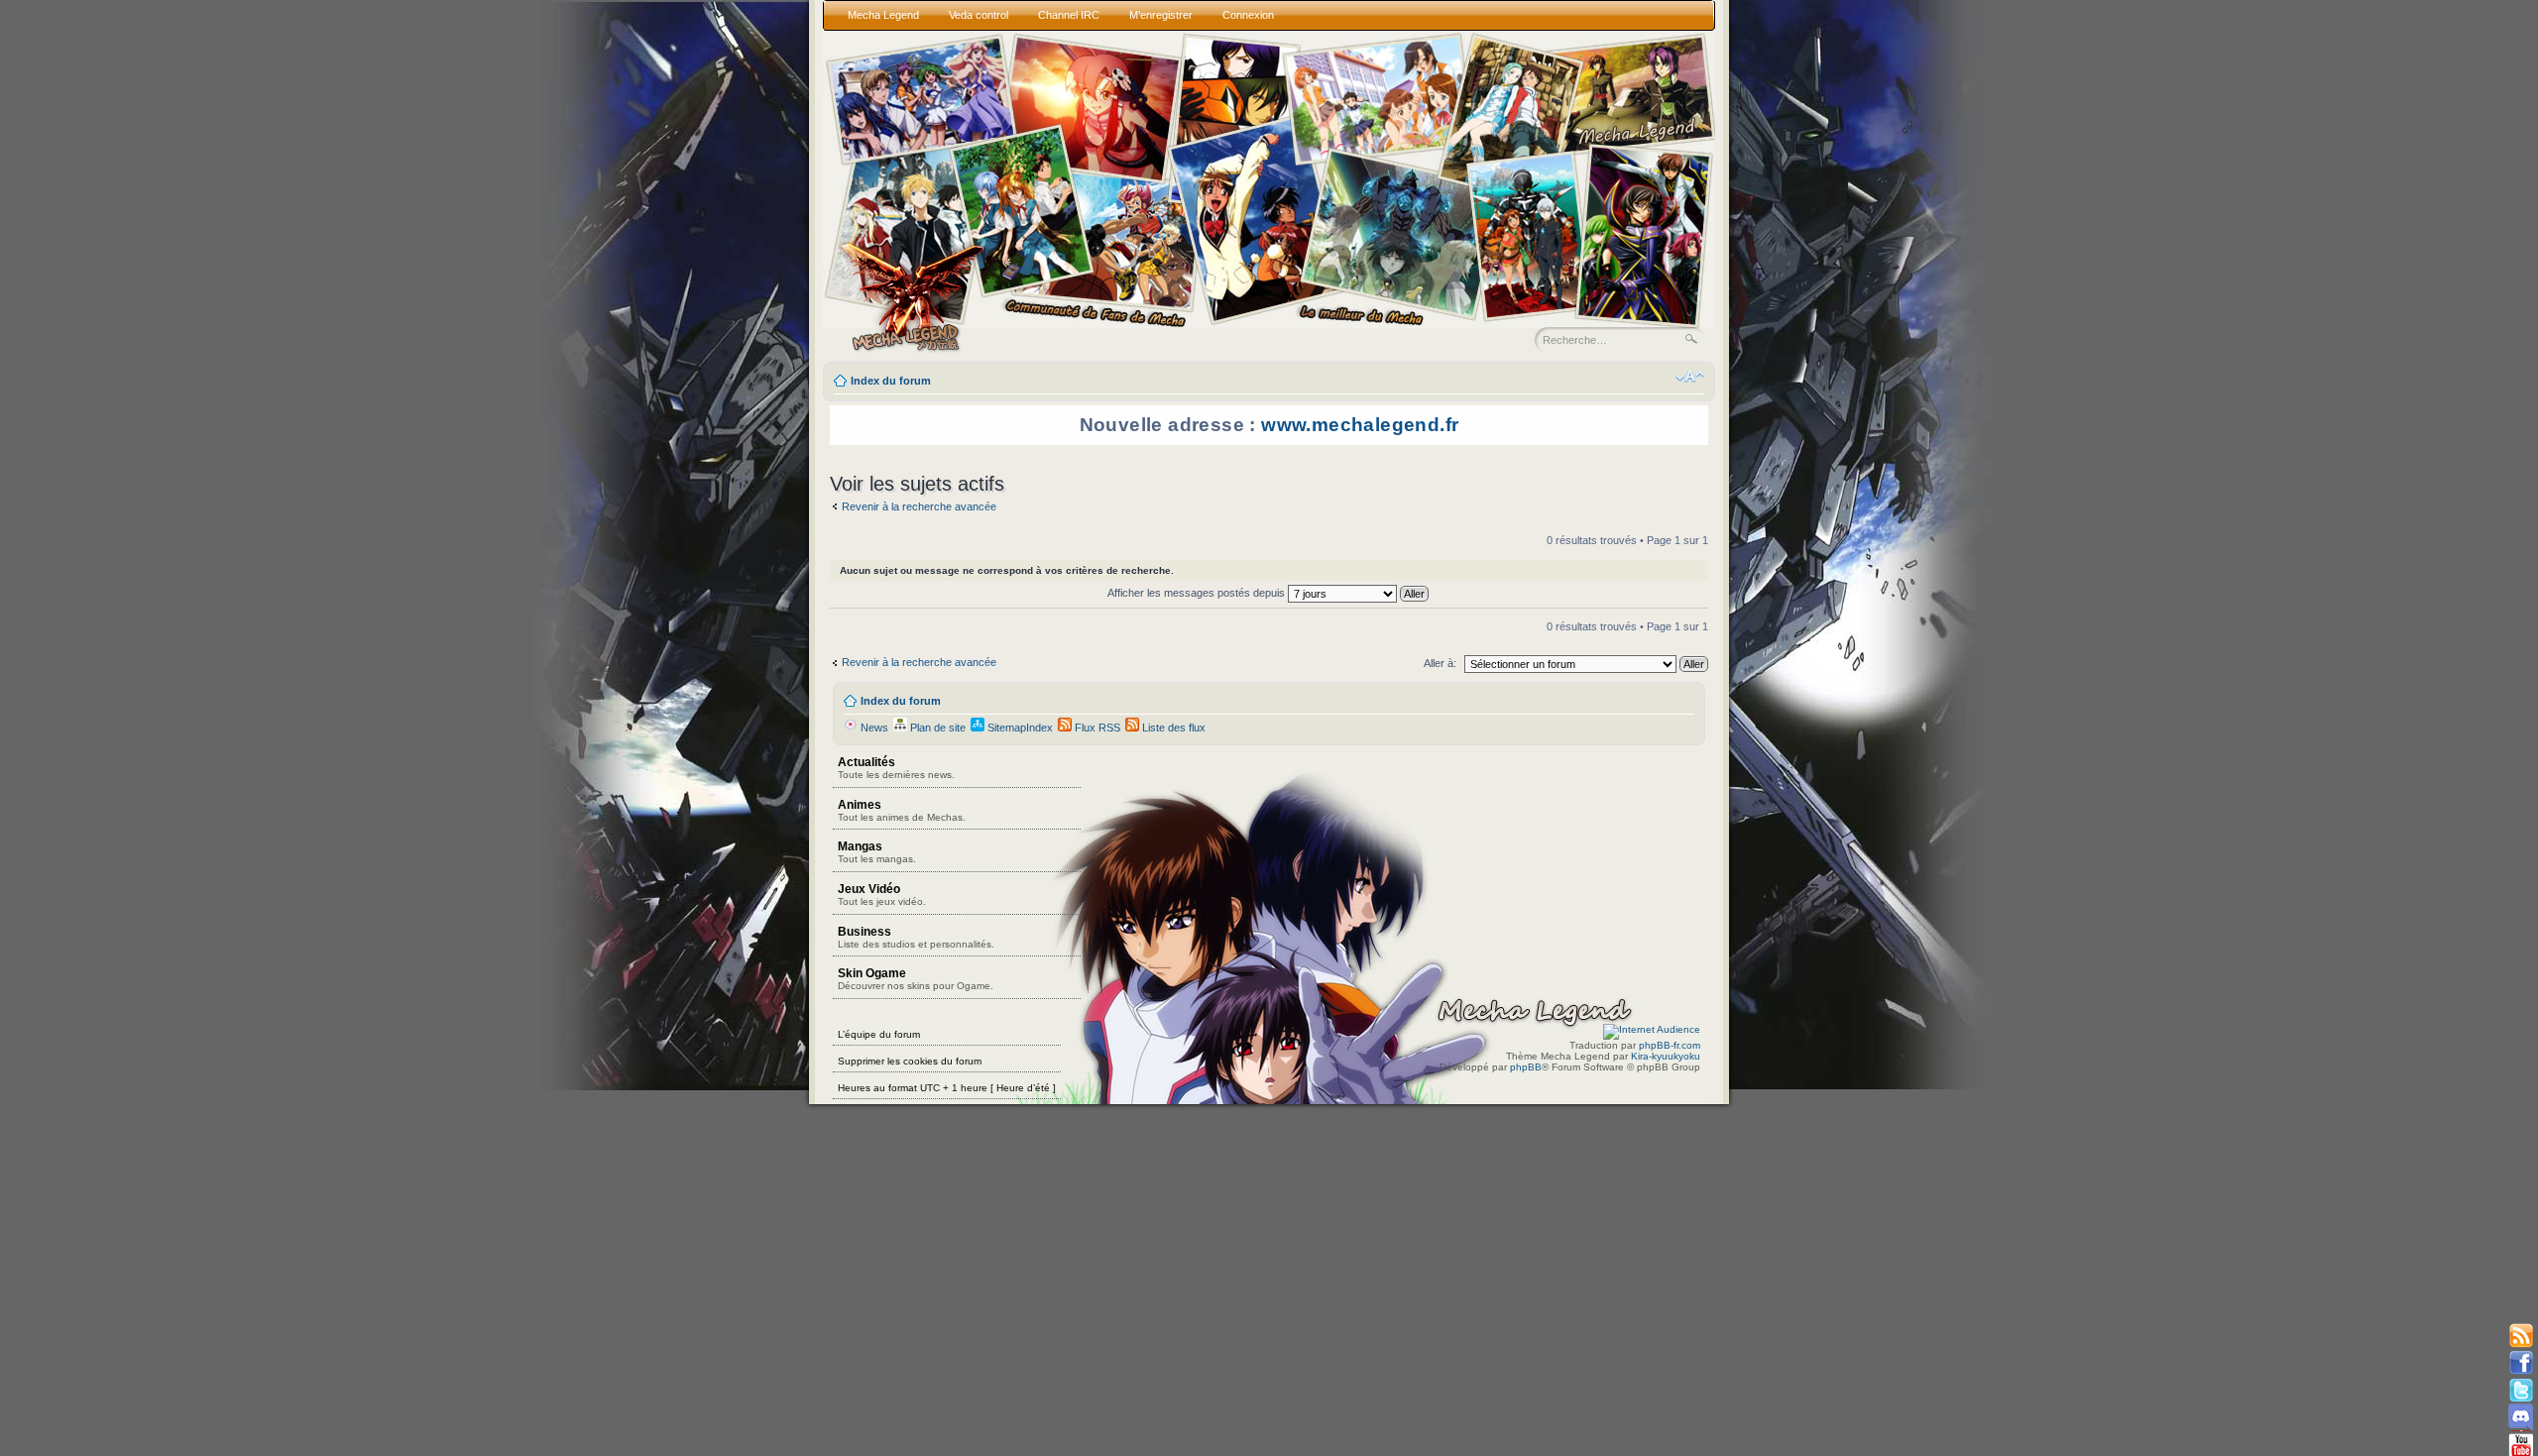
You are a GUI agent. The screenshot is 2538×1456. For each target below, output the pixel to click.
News (873, 728)
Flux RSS (1096, 728)
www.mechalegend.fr (1360, 425)
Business (916, 937)
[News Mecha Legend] (2521, 1337)
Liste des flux (1172, 728)
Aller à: (1440, 663)
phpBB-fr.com (1670, 1045)
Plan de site (936, 728)
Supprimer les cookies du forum (910, 1061)
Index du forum (891, 381)
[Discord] (2521, 1417)
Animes (902, 810)
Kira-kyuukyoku (1666, 1056)
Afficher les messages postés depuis (1198, 593)
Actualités (896, 768)
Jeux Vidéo (882, 895)
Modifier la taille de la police (1690, 377)
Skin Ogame (916, 979)
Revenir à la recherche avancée (919, 506)
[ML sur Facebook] (2521, 1363)
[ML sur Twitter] (2521, 1390)
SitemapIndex (1019, 728)
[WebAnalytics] (1652, 1029)
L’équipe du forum (879, 1034)
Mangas (877, 852)
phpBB (1526, 1067)
